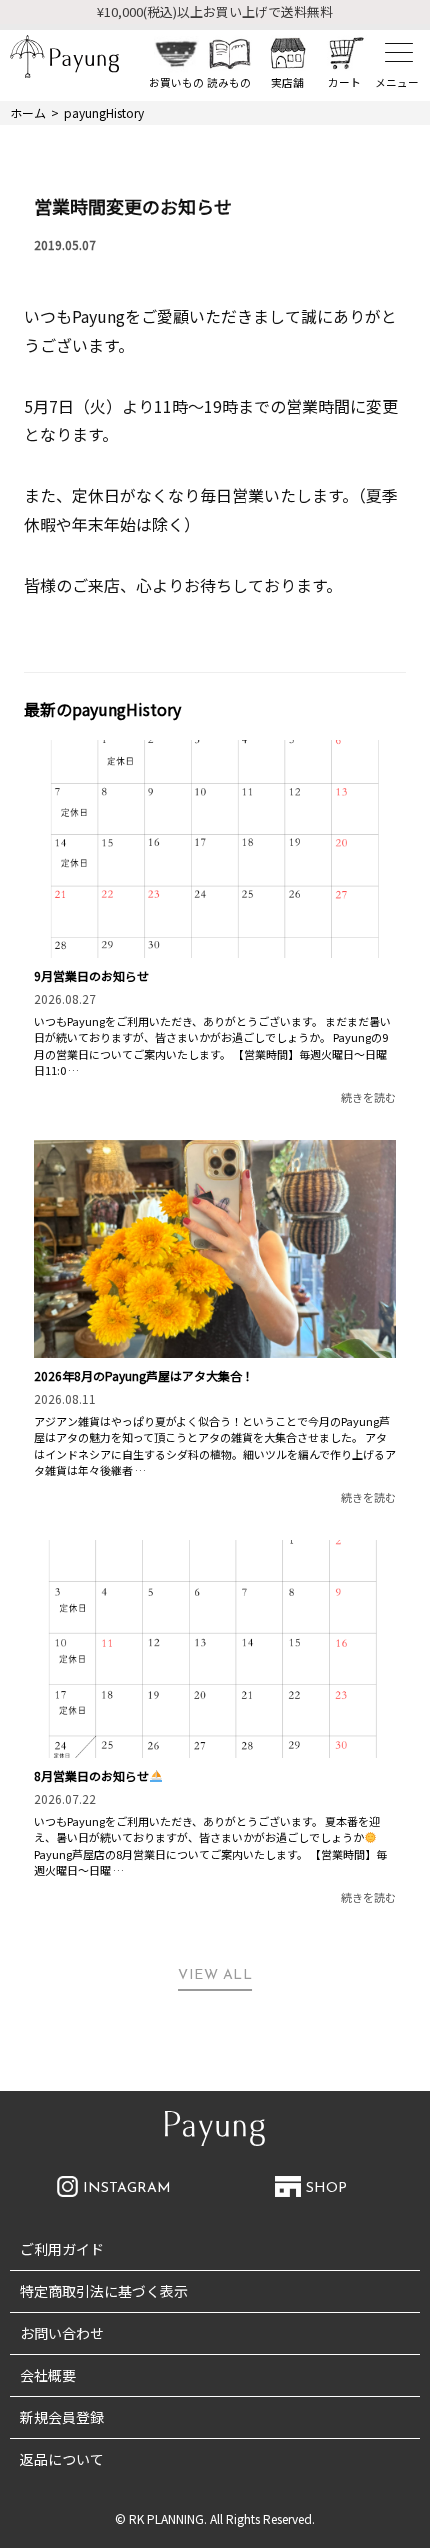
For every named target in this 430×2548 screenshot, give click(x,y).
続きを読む (368, 1097)
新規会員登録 (62, 2417)
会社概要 (48, 2375)
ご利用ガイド (62, 2249)
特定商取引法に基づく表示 (104, 2291)
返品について (62, 2459)
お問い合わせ (62, 2333)
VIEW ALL (215, 1975)
